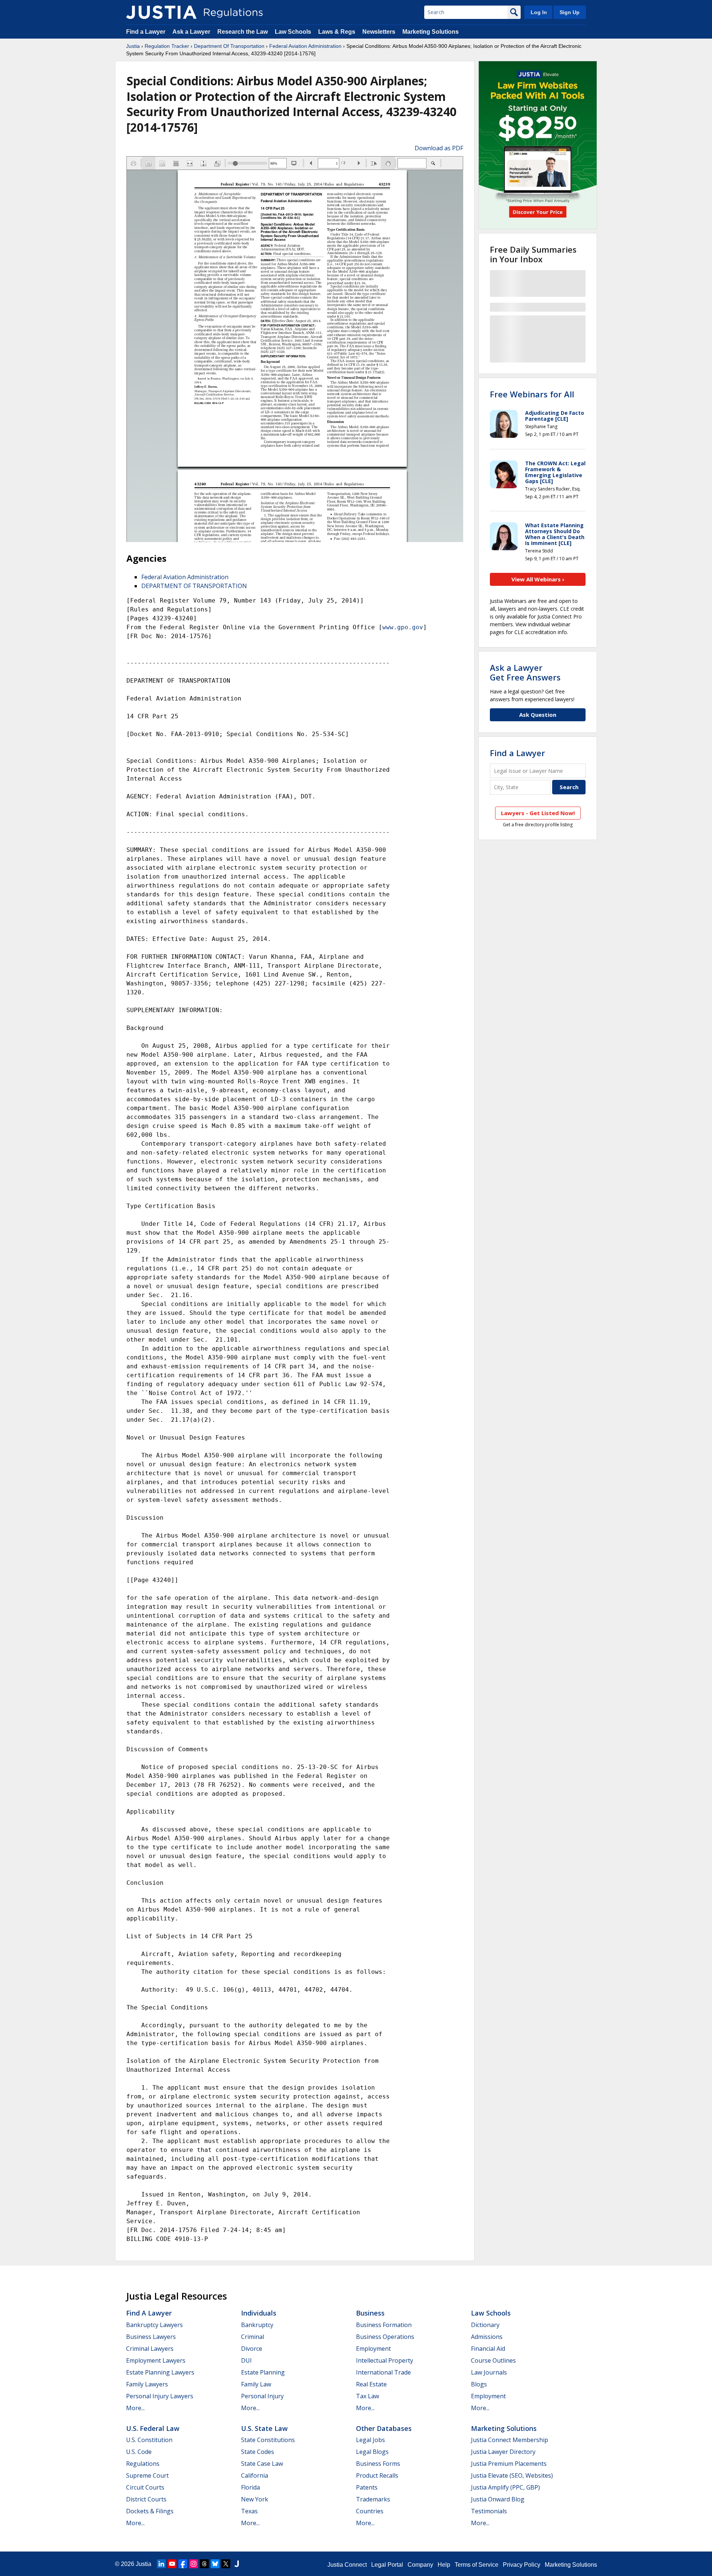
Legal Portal (387, 2565)
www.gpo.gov (403, 627)
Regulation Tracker (167, 46)
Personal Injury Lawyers (160, 2396)
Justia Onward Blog (498, 2499)
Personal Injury (262, 2396)
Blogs (479, 2384)
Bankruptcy (257, 2325)
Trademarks (373, 2499)
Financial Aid (488, 2349)
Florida (250, 2487)
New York (255, 2499)
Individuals (259, 2313)
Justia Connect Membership (510, 2440)
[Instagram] (194, 2564)
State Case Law (262, 2464)
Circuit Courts (145, 2487)
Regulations (143, 2464)
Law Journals (489, 2372)
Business (370, 2313)
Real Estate (371, 2384)
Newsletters (379, 32)
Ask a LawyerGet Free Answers (525, 672)
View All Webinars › (538, 579)
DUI (246, 2360)
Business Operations (385, 2337)
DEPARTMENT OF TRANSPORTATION (194, 586)
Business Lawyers (151, 2337)
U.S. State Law (264, 2428)
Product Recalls (377, 2475)
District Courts (146, 2499)
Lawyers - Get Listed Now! (538, 813)
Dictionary (485, 2325)
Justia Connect (347, 2565)
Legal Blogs (372, 2452)
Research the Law (243, 32)
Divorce (252, 2349)
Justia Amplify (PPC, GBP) (505, 2487)
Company (420, 2565)
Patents (367, 2487)
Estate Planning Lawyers (160, 2372)
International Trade (383, 2372)
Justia (133, 46)
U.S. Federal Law (153, 2428)
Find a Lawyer (146, 32)
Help (444, 2565)
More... (135, 2408)
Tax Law (367, 2396)
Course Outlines (493, 2360)
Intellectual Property (385, 2360)
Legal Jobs (370, 2440)
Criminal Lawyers (150, 2349)
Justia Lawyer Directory (503, 2452)
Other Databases (384, 2428)
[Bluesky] (215, 2564)
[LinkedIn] (161, 2564)
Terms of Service (477, 2565)
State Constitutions (268, 2440)
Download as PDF (439, 148)
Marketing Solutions (431, 32)
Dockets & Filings (150, 2511)
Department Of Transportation (229, 46)
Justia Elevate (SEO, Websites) (512, 2475)
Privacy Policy (522, 2565)
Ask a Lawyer (192, 32)
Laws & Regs (337, 32)
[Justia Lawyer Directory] (237, 2564)
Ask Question (538, 715)
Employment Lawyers (156, 2360)
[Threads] (204, 2564)
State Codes (258, 2452)
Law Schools (293, 32)
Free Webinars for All (532, 394)
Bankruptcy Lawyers (154, 2325)
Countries (370, 2511)
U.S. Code (139, 2452)
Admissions (487, 2337)
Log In (539, 12)
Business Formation (384, 2325)
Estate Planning (263, 2372)
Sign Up (570, 12)
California (255, 2475)
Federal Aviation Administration (305, 46)
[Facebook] (183, 2564)
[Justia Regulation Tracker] (161, 12)
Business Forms (378, 2464)
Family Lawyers (147, 2384)
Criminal (253, 2337)
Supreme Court (147, 2475)
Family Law (256, 2384)
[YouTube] (172, 2564)
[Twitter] (226, 2564)
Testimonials (489, 2511)
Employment (373, 2349)
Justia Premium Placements (509, 2464)
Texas (249, 2511)
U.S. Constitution (149, 2440)
